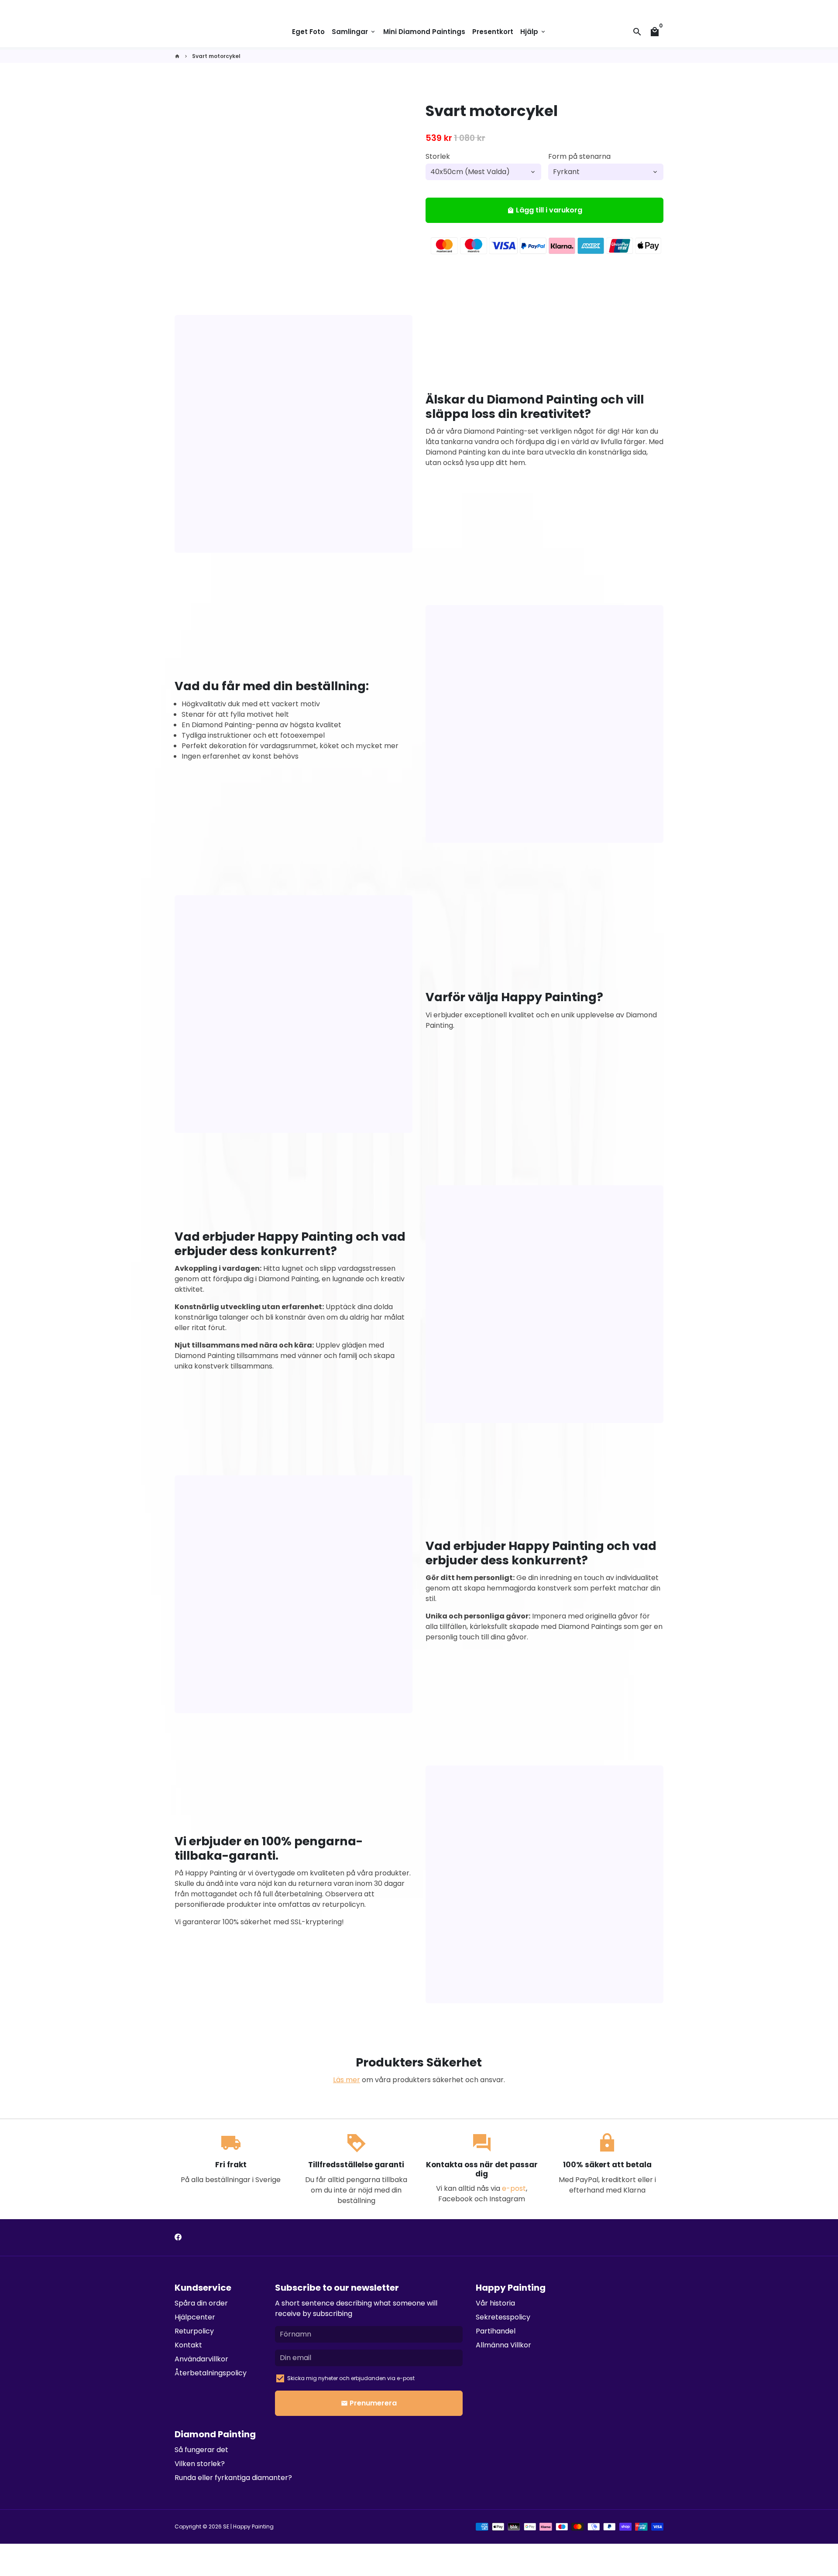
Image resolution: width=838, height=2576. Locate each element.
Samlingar (354, 32)
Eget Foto (308, 32)
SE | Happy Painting (248, 2526)
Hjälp (533, 32)
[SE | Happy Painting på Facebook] (178, 2237)
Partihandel (496, 2331)
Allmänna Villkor (503, 2345)
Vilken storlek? (200, 2464)
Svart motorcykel (216, 56)
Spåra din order (201, 2303)
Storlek (438, 156)
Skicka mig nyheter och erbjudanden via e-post (351, 2378)
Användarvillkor (201, 2359)
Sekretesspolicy (503, 2317)
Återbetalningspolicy (211, 2373)
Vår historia (495, 2303)
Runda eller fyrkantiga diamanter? (233, 2478)
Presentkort (493, 32)
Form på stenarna (579, 156)
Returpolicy (194, 2331)
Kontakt (188, 2345)
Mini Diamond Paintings (424, 32)
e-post (514, 2188)
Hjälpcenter (195, 2317)
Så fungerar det (201, 2450)
